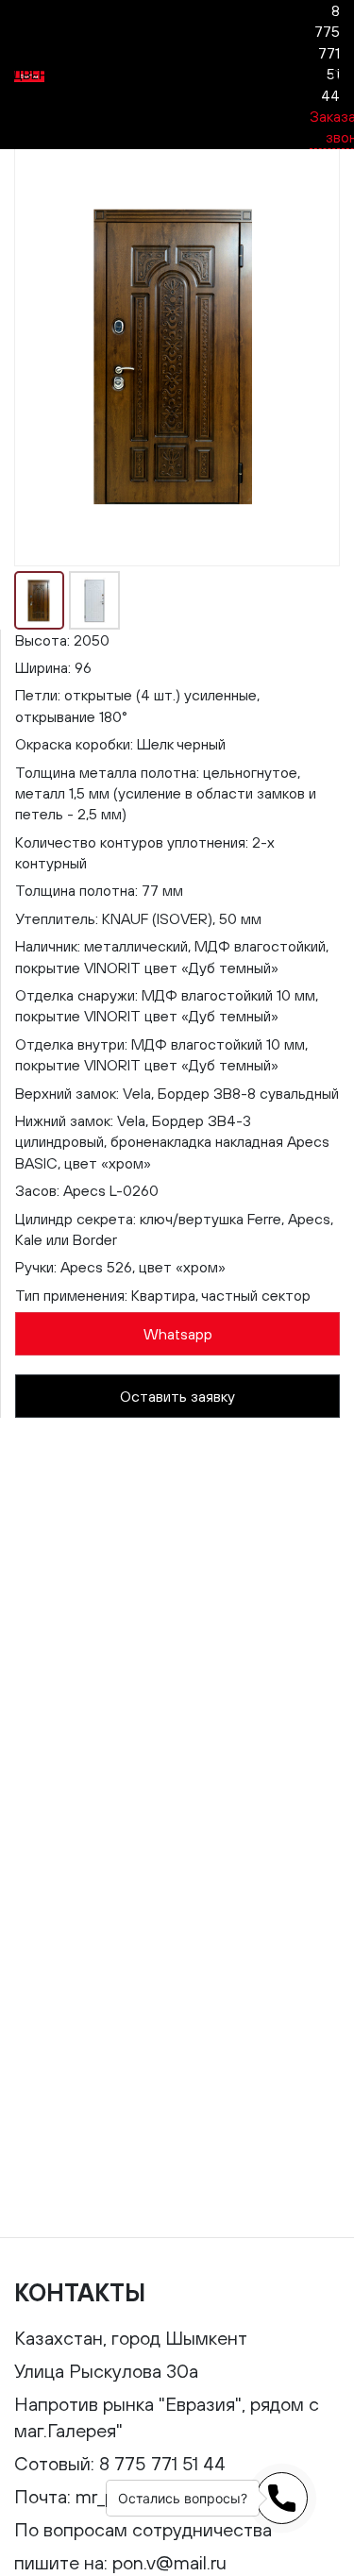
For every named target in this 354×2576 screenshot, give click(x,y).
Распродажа (119, 75)
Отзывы (212, 75)
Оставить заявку (177, 1396)
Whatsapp (178, 1334)
